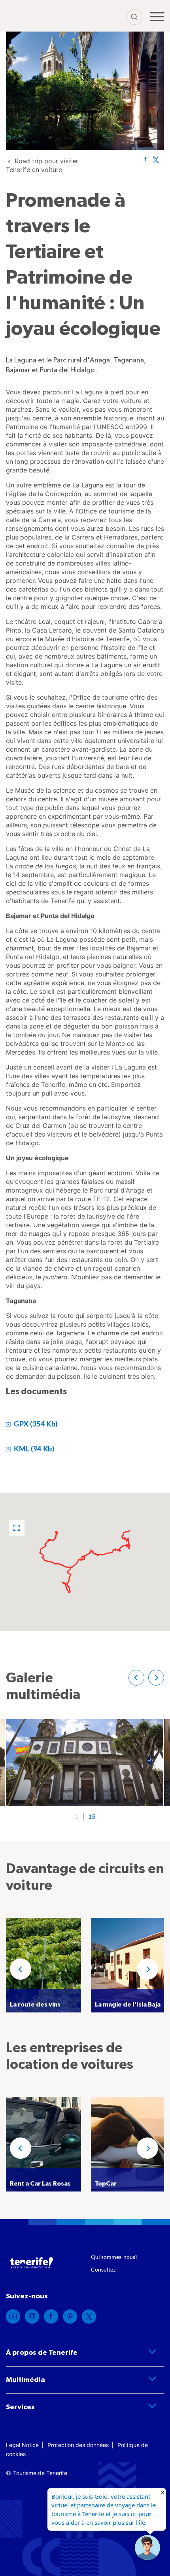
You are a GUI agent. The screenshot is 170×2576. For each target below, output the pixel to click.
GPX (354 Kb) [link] (35, 1424)
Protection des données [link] (78, 2445)
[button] (17, 1528)
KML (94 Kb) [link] (33, 1449)
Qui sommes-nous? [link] (114, 2257)
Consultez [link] (103, 2269)
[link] (145, 159)
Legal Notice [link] (22, 2445)
